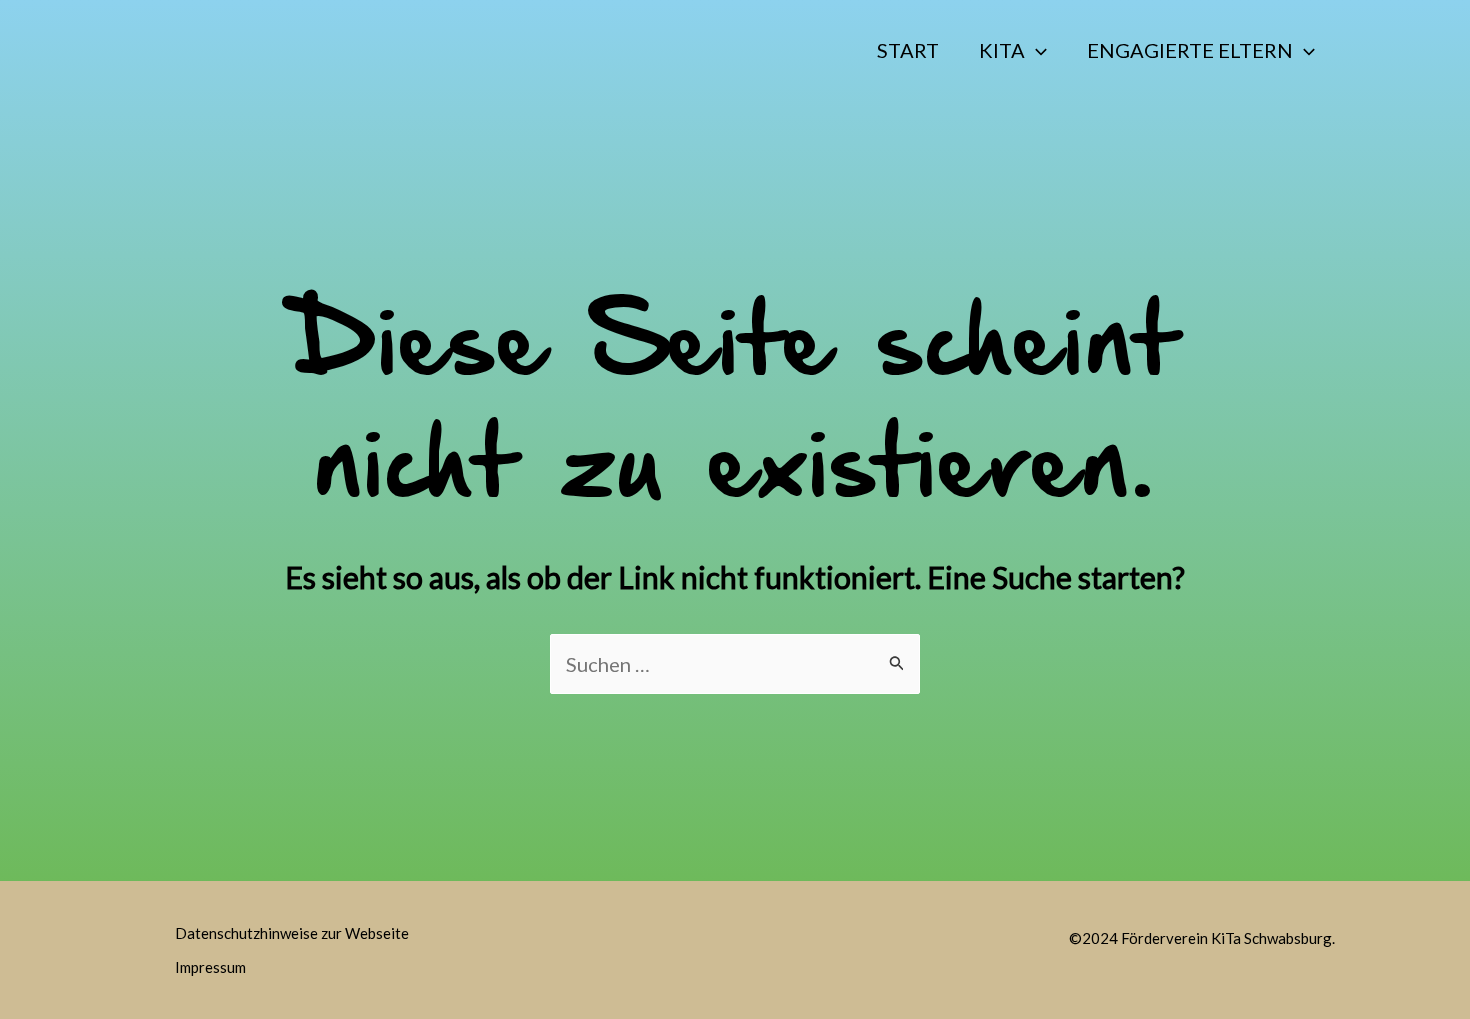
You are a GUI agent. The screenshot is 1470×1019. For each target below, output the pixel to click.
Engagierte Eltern (1190, 50)
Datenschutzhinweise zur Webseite (292, 933)
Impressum (210, 967)
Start (908, 50)
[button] (1036, 50)
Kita (1002, 50)
